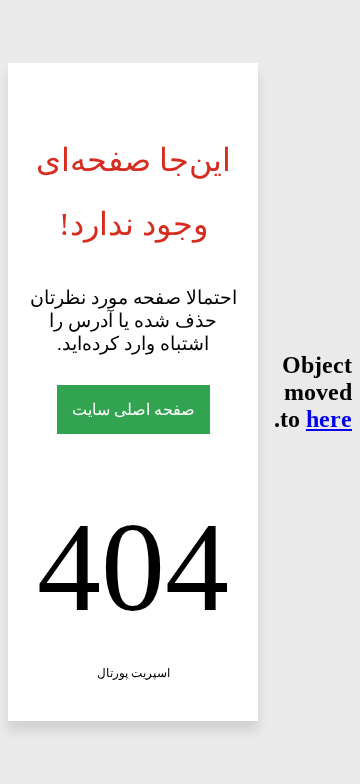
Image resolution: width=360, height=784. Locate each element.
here (329, 419)
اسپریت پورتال (133, 673)
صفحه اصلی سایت (133, 409)
